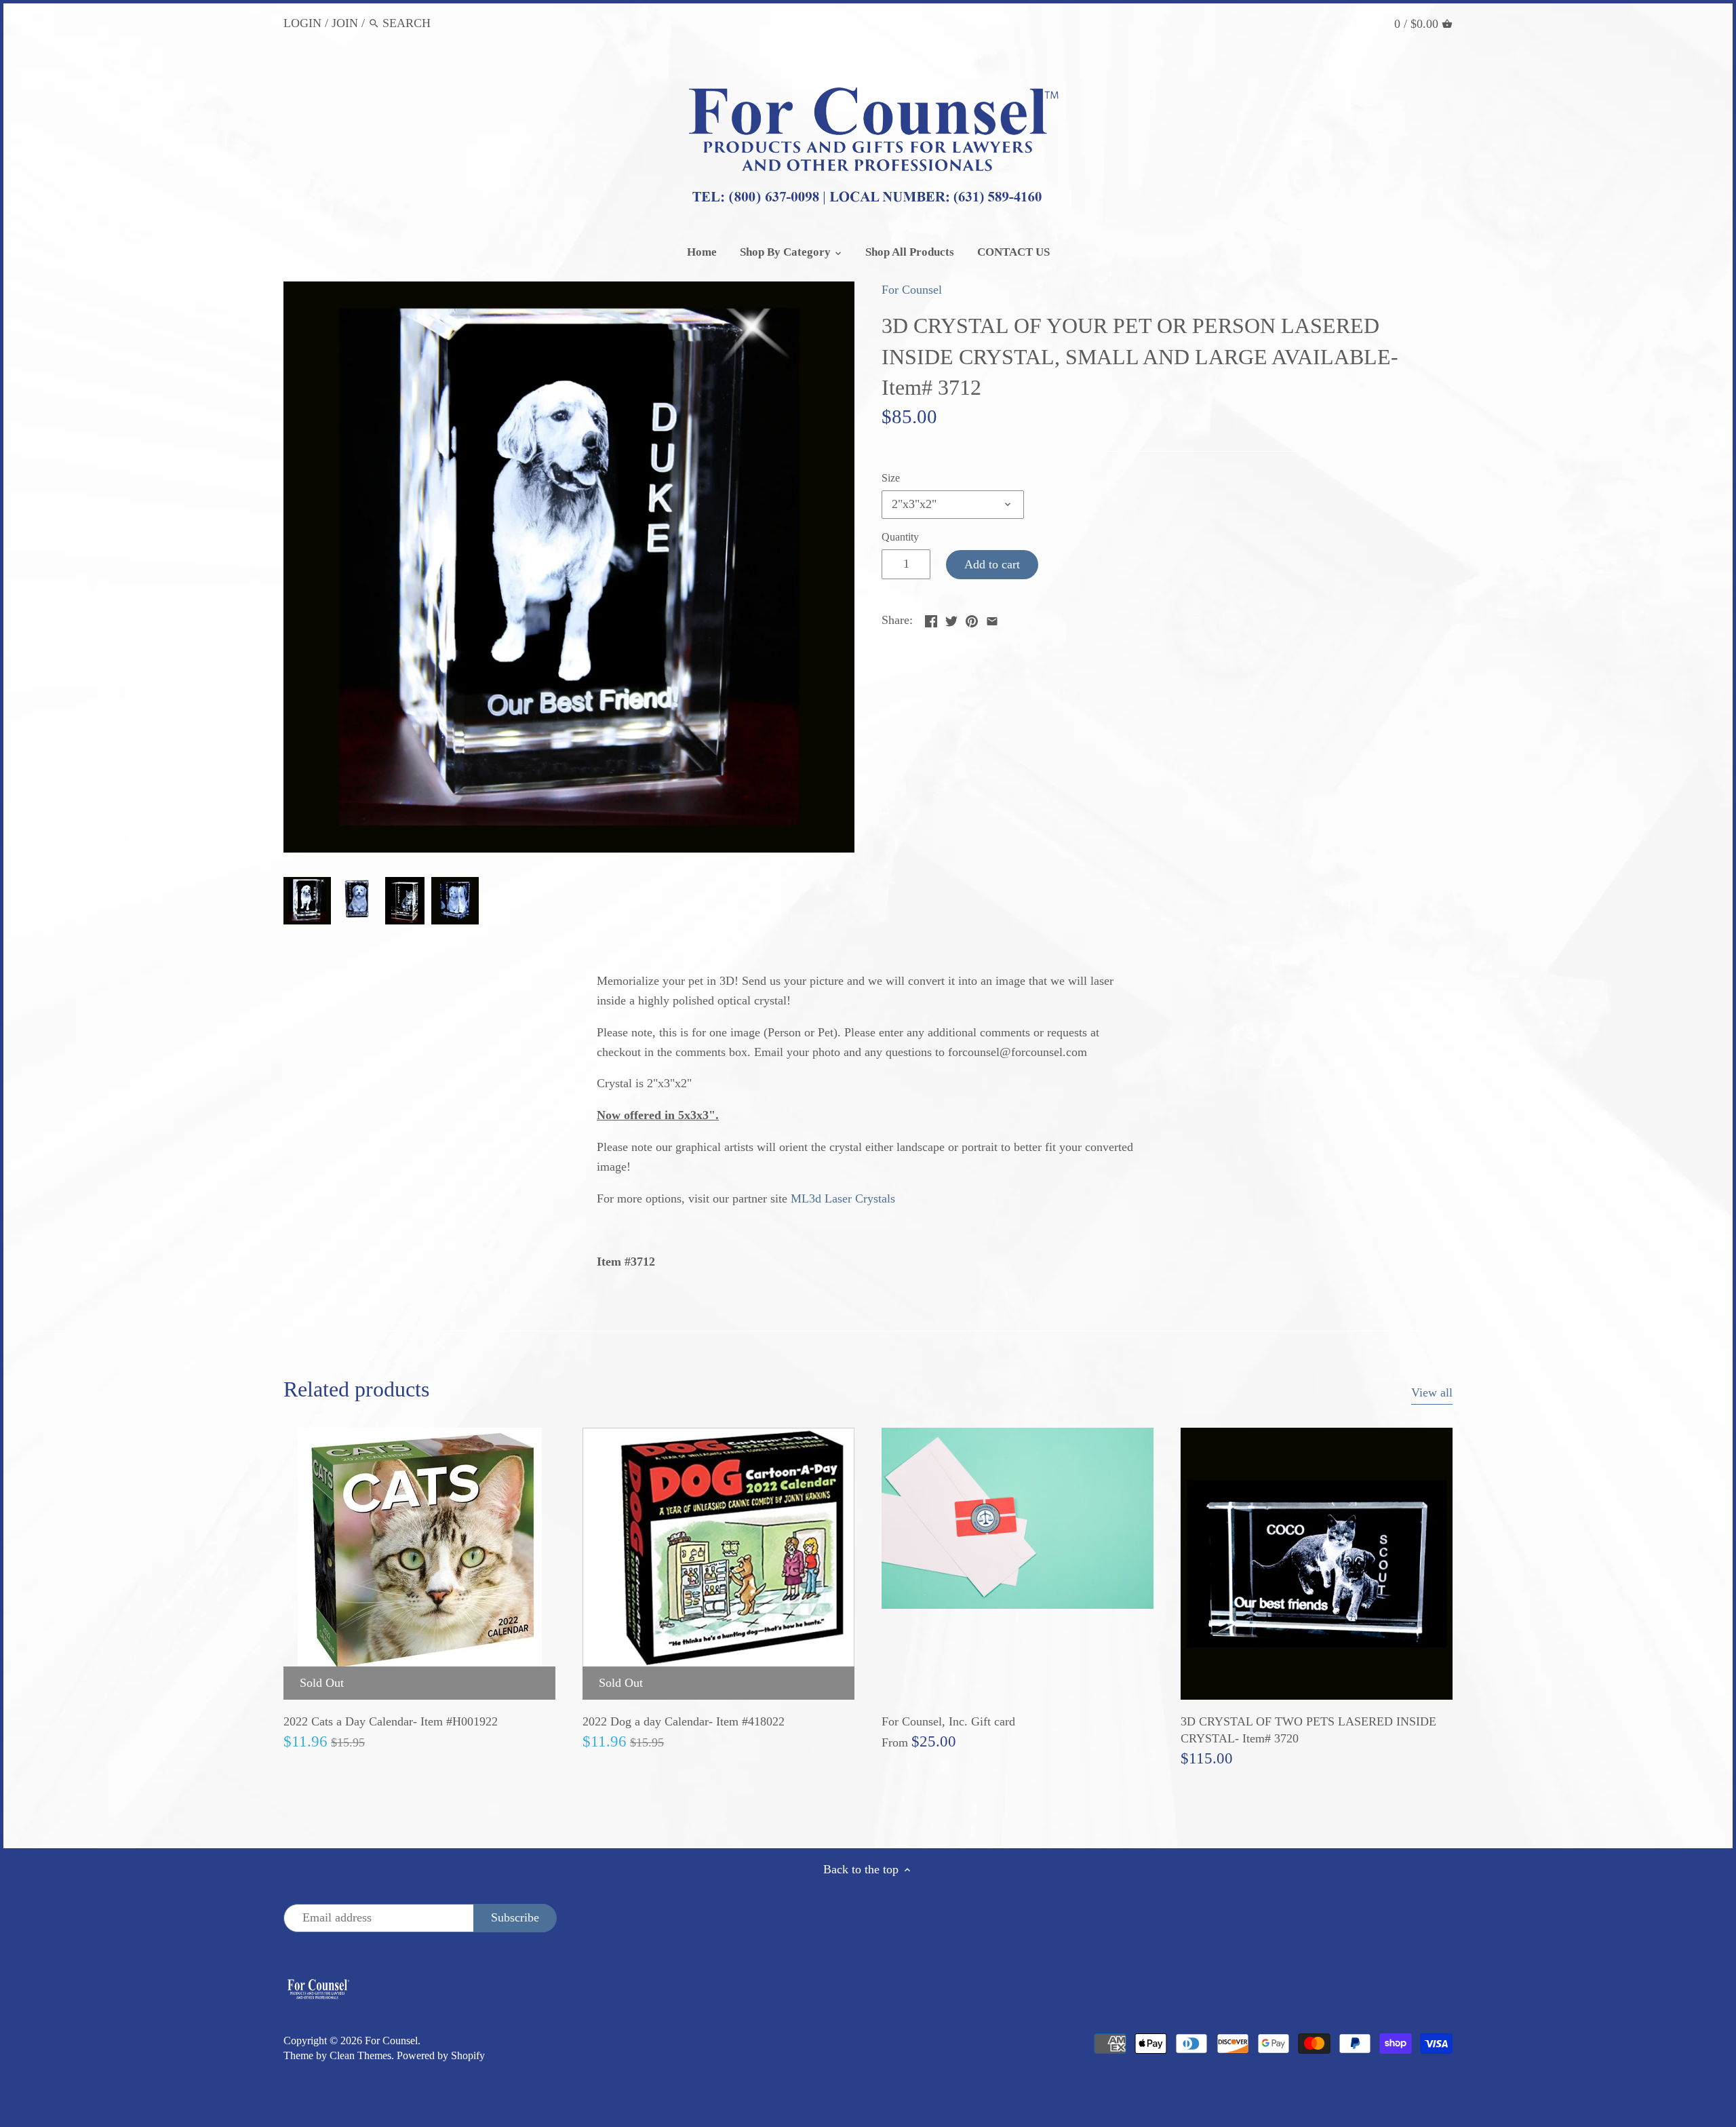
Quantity (900, 537)
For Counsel (912, 290)
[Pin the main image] (972, 619)
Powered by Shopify (441, 2056)
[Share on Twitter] (951, 619)
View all (1432, 1392)
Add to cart (992, 564)
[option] (307, 901)
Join (345, 23)
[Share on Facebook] (931, 619)
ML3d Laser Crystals (843, 1198)
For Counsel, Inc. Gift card (948, 1721)
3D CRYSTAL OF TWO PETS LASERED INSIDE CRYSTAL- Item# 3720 (1308, 1730)
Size (891, 478)
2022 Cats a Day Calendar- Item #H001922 (391, 1721)
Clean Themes (360, 2056)
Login (302, 23)
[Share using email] (992, 619)
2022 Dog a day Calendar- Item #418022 (684, 1721)
